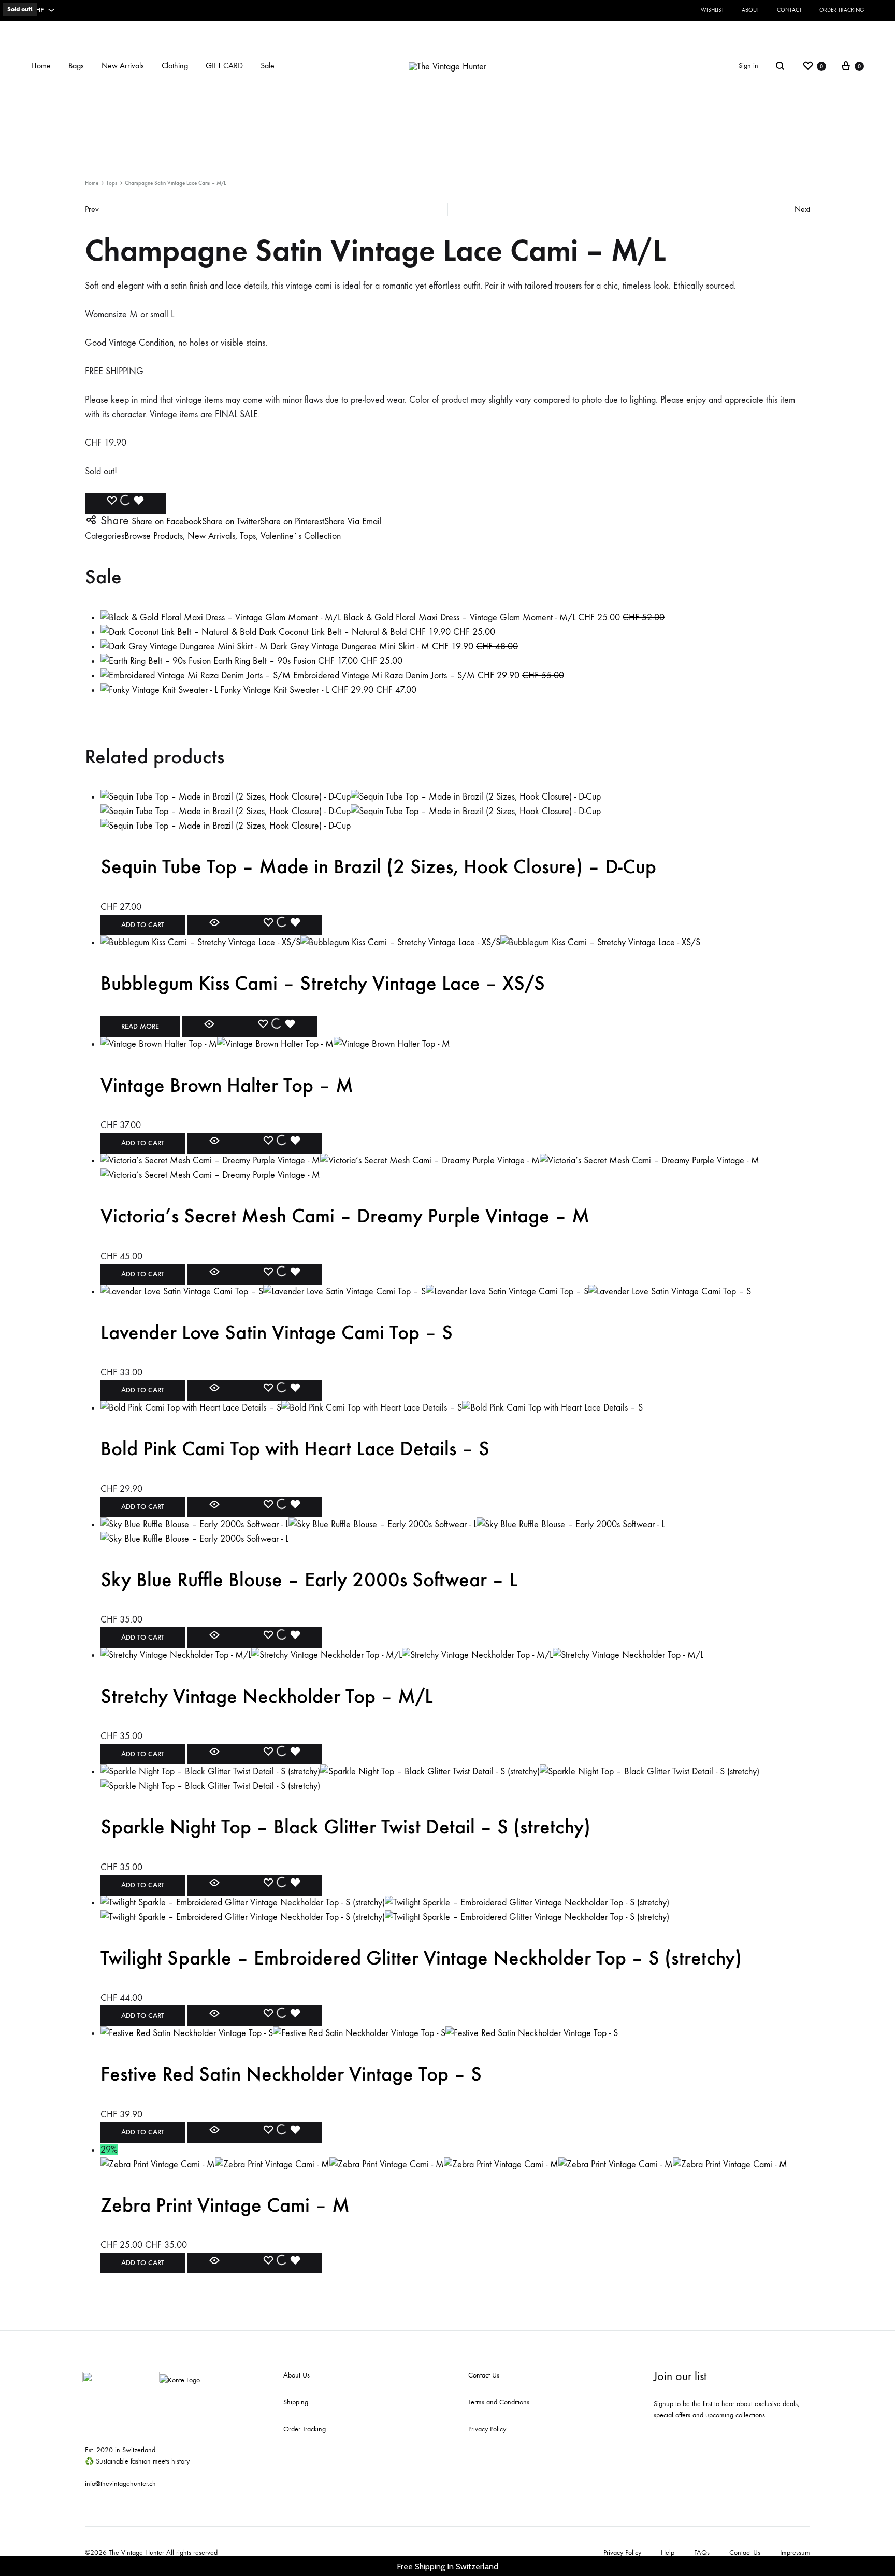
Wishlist (712, 10)
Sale (268, 66)
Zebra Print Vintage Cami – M (225, 2205)
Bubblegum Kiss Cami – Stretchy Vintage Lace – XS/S (323, 983)
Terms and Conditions (499, 2402)
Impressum (795, 2552)
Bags (76, 66)
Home (41, 66)
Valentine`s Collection (301, 536)
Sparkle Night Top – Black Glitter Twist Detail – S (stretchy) (345, 1827)
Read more (140, 1026)
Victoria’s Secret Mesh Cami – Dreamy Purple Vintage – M (345, 1216)
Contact (789, 10)
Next (802, 209)
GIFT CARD (224, 66)
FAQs (702, 2552)
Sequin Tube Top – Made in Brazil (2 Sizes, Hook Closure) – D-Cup (378, 866)
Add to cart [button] (143, 925)
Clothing (175, 66)
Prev (92, 209)
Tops (112, 183)
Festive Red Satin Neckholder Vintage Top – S (291, 2074)
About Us (297, 2375)
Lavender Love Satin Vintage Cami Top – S (277, 1332)
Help (668, 2552)
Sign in (748, 66)
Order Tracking (842, 10)
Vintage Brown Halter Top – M (227, 1085)
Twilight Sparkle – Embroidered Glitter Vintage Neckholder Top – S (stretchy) (421, 1958)
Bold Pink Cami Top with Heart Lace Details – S (295, 1448)
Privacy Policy (487, 2429)
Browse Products (154, 536)
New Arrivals (123, 66)
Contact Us (484, 2375)
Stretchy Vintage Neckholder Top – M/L (267, 1696)
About (750, 10)
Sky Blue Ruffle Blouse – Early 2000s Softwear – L (309, 1579)
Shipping (296, 2402)
